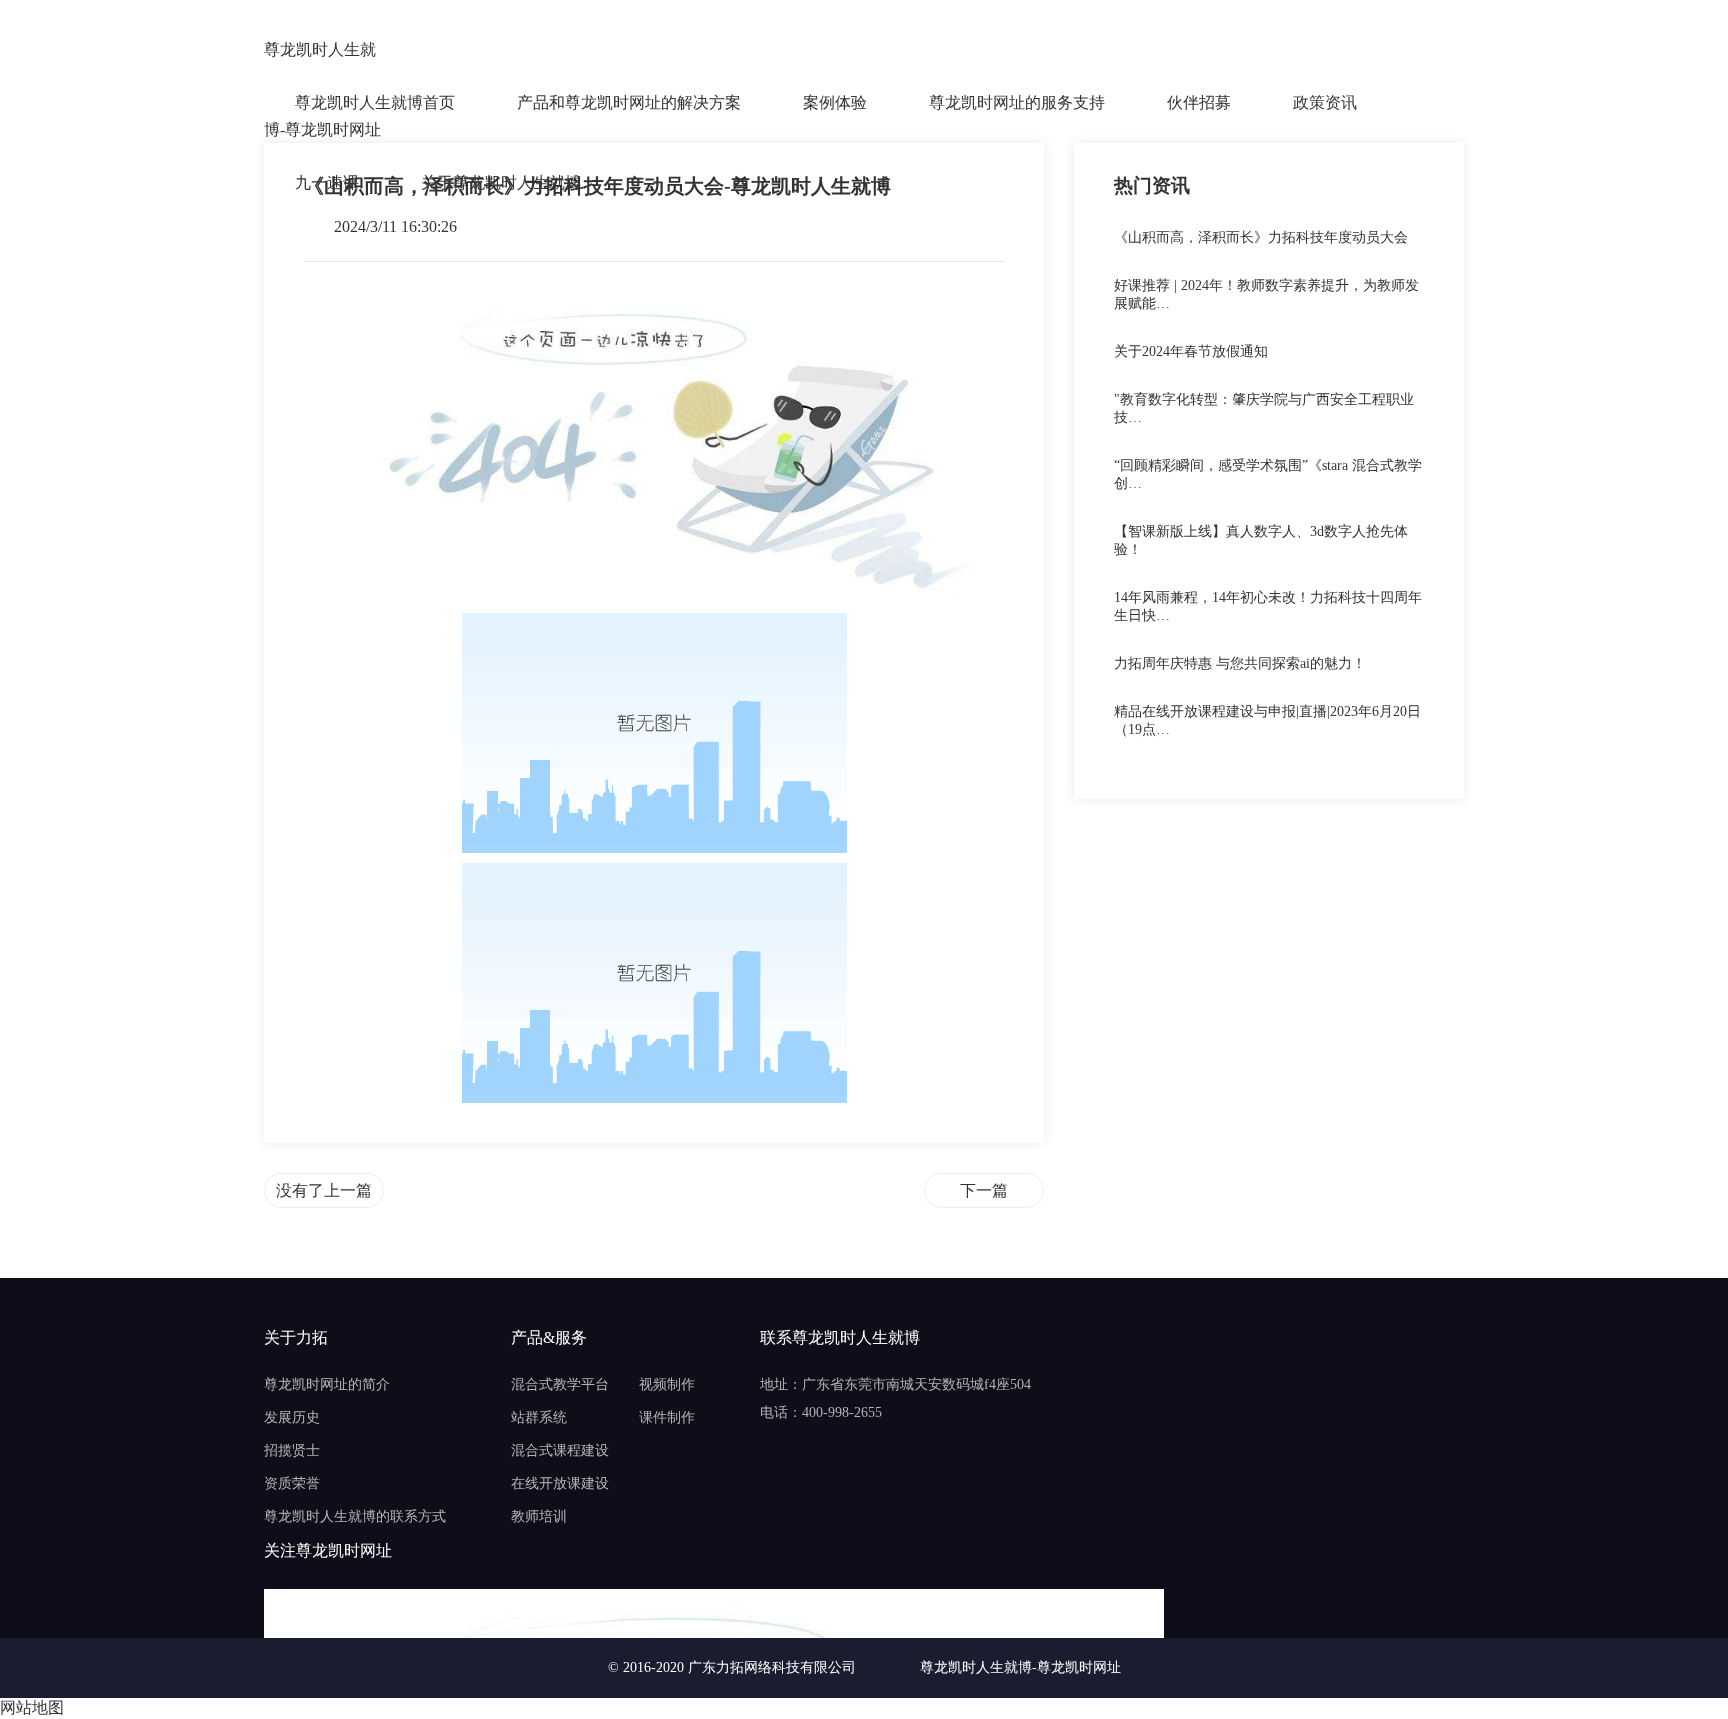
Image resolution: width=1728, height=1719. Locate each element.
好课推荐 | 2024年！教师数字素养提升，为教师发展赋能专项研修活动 (984, 1190)
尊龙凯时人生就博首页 (375, 102)
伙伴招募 (1199, 102)
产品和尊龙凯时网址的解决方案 (629, 102)
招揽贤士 (292, 1450)
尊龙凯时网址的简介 (327, 1384)
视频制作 (667, 1384)
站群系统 (539, 1417)
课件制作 (667, 1417)
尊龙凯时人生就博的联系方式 (355, 1516)
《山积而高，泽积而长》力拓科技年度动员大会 (1261, 237)
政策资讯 (1325, 102)
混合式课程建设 (560, 1450)
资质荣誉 (292, 1483)
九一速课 (327, 182)
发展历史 (292, 1417)
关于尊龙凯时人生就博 (501, 182)
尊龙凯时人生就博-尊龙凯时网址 (322, 52)
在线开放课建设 (560, 1483)
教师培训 (539, 1516)
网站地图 (32, 1707)
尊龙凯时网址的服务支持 (1017, 102)
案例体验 (835, 102)
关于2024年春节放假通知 (1191, 351)
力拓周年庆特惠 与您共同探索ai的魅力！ (1240, 663)
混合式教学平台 (560, 1384)
